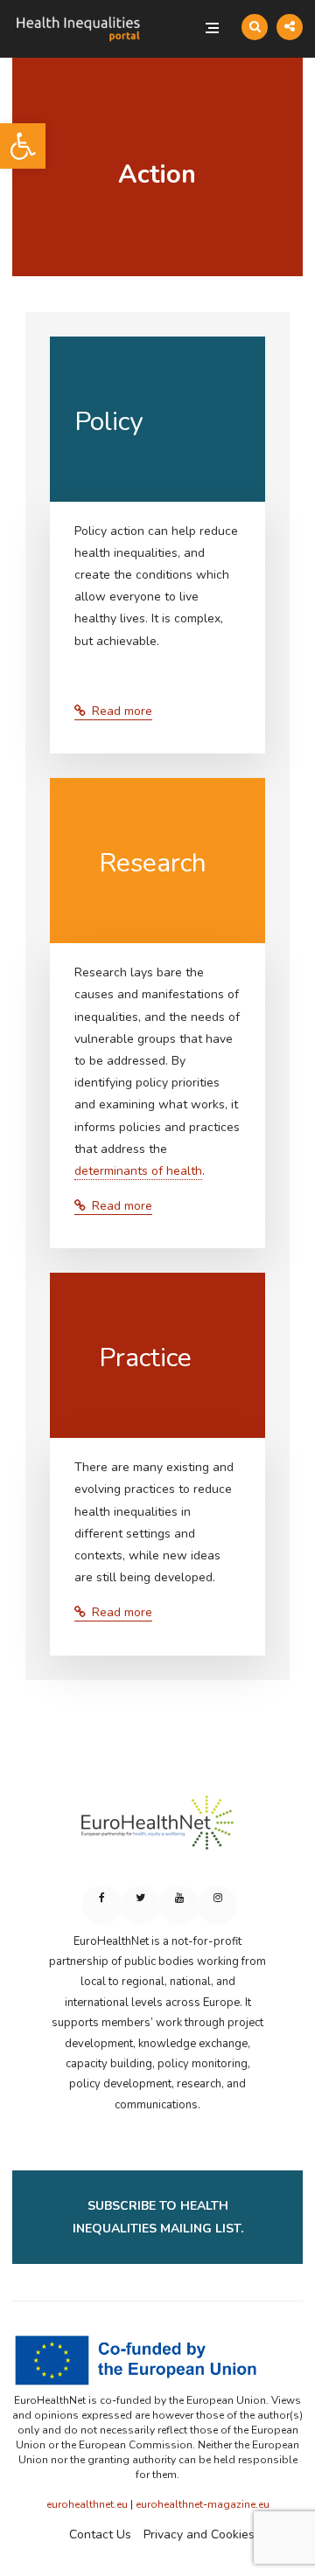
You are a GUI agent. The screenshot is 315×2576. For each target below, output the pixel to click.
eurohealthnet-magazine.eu (203, 2504)
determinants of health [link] (138, 1171)
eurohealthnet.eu (87, 2504)
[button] (23, 146)
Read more (122, 711)
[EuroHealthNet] (157, 1830)
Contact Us (100, 2534)
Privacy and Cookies (199, 2534)
